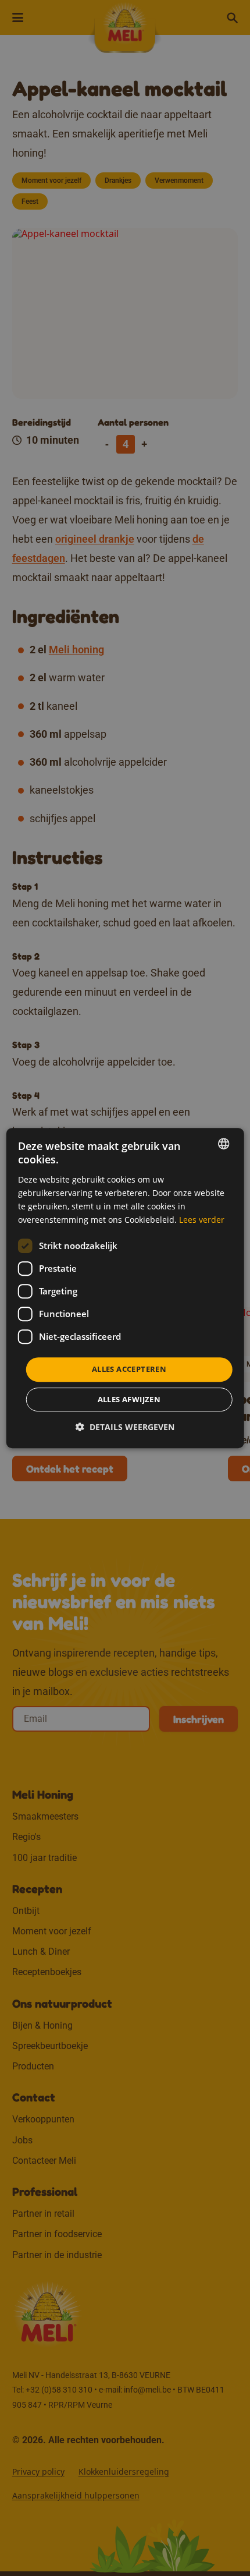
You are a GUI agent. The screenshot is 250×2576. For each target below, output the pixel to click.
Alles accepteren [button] (129, 1369)
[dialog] (125, 1288)
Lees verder (202, 1220)
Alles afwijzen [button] (129, 1399)
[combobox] (223, 1144)
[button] (125, 1427)
